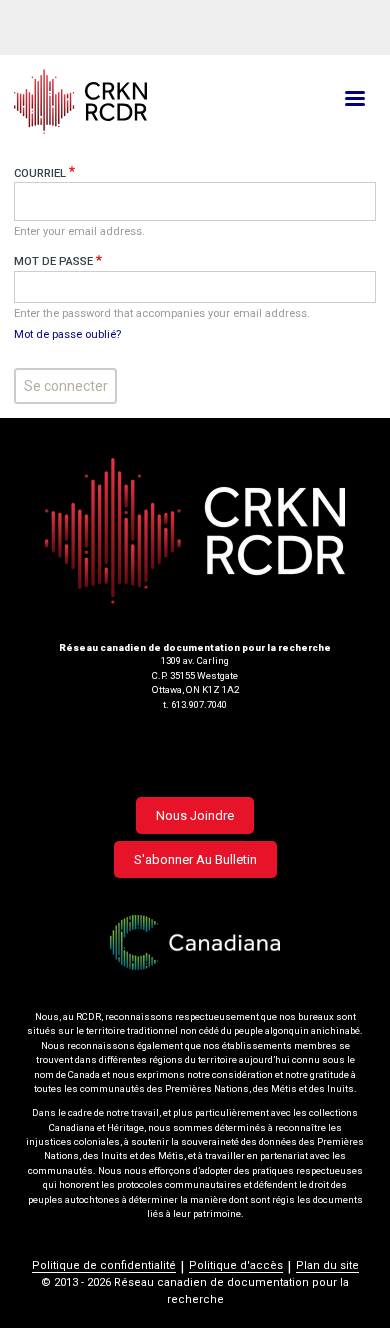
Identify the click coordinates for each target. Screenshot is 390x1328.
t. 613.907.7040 (195, 704)
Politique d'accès (236, 1265)
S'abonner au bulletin (195, 859)
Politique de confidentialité (104, 1265)
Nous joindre (195, 815)
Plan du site (327, 1265)
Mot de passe (53, 261)
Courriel (40, 173)
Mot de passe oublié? (67, 334)
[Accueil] (135, 101)
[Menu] (354, 100)
